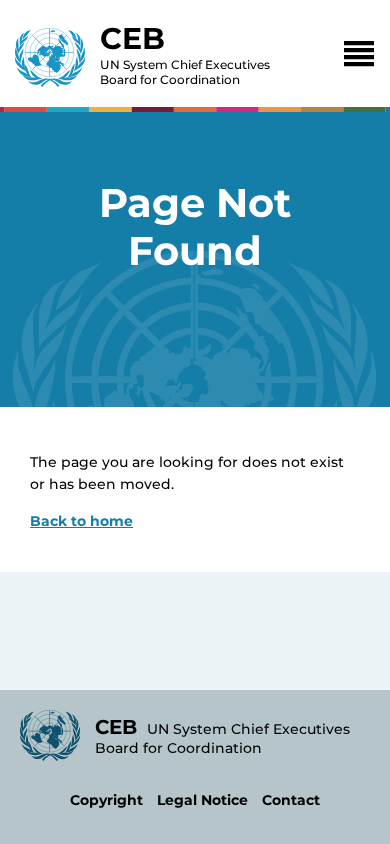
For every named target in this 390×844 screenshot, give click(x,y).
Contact (291, 800)
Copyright (106, 800)
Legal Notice (202, 800)
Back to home (81, 521)
